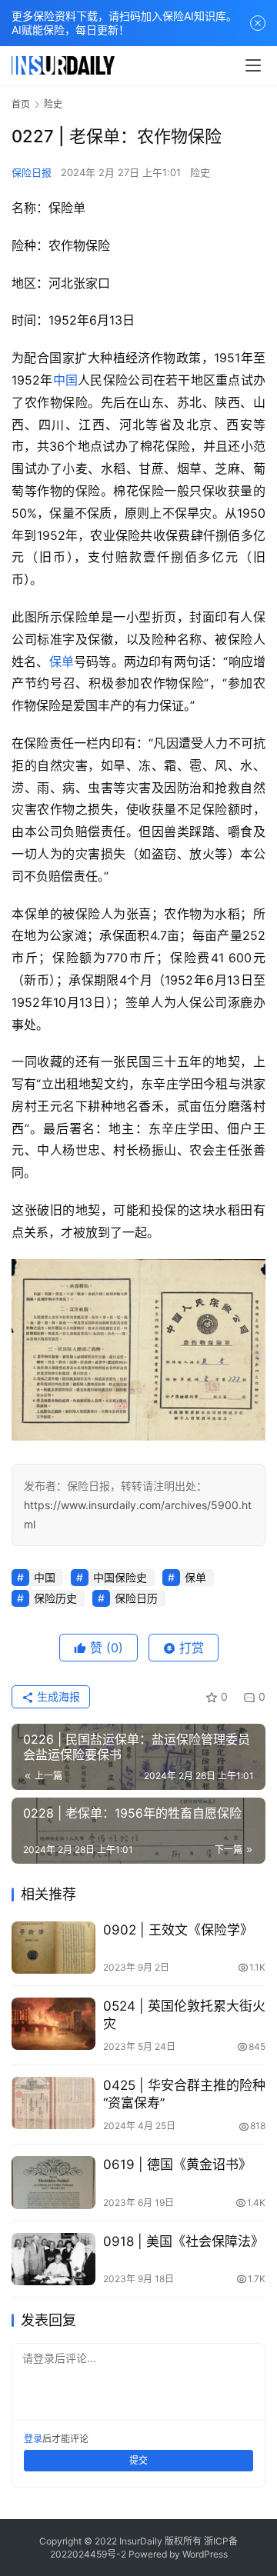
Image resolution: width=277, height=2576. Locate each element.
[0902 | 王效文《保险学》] (53, 1948)
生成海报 (57, 1696)
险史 (200, 172)
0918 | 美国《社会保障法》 (184, 2241)
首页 (21, 104)
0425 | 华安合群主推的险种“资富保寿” (184, 2094)
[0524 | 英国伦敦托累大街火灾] (53, 2024)
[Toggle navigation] (253, 65)
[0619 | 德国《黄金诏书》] (53, 2182)
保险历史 (55, 1598)
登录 (33, 2439)
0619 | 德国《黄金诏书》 (177, 2164)
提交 (138, 2460)
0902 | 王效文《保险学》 (178, 1930)
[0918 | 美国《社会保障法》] (53, 2259)
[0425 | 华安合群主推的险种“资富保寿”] (53, 2103)
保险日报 (32, 172)
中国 (66, 380)
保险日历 (136, 1598)
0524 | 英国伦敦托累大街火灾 (184, 2015)
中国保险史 (120, 1577)
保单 (62, 661)
